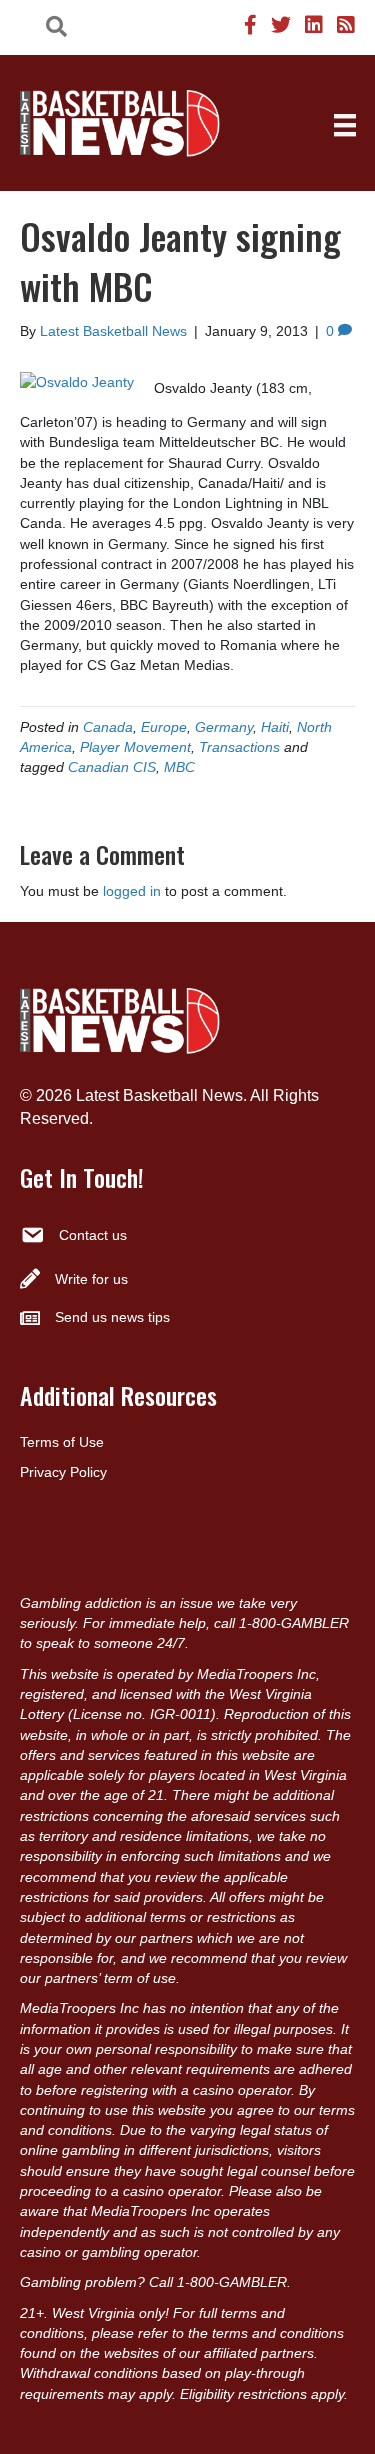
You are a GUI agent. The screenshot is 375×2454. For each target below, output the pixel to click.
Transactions (239, 747)
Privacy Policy (63, 1472)
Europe (164, 727)
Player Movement (135, 747)
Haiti (275, 727)
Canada (108, 727)
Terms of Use (62, 1442)
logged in (132, 891)
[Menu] (345, 125)
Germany (224, 727)
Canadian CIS (112, 767)
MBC (179, 767)
